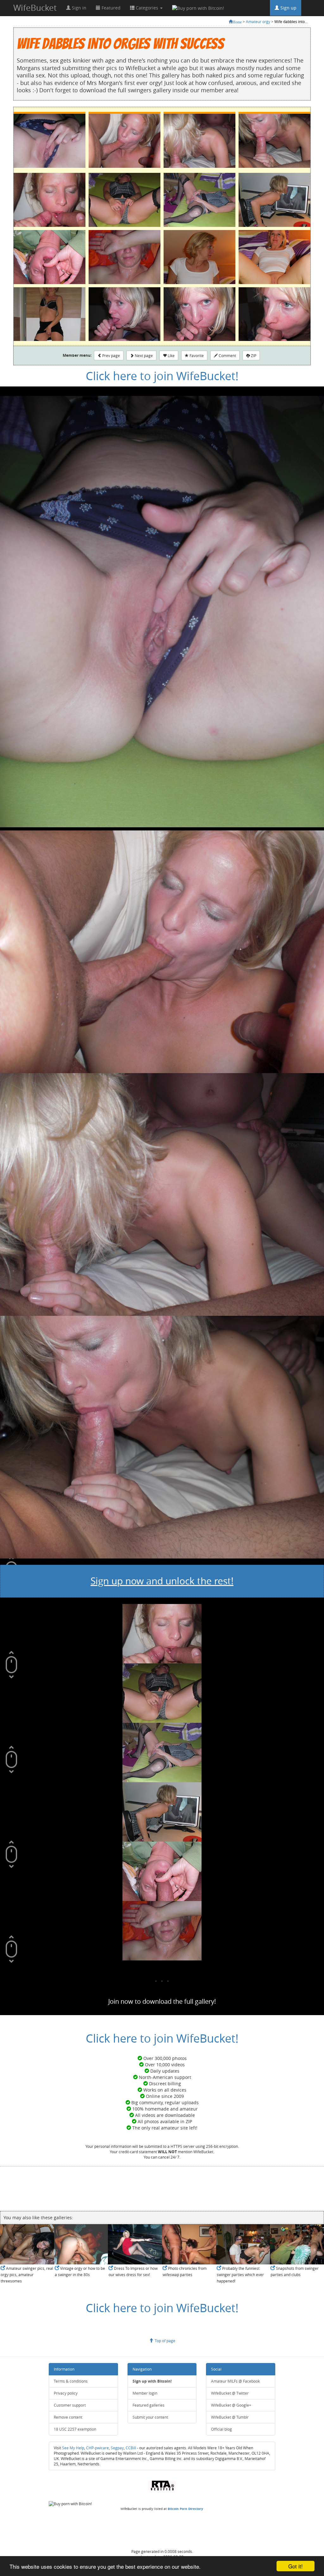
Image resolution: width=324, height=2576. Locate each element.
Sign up (288, 8)
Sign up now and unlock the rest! (162, 1581)
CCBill (131, 2448)
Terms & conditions (71, 2381)
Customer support (70, 2405)
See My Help (73, 2448)
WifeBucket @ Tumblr (230, 2417)
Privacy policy (66, 2393)
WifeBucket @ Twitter (230, 2393)
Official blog (221, 2429)
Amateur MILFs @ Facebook (235, 2381)
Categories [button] (147, 8)
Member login (145, 2393)
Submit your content (150, 2417)
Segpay (117, 2448)
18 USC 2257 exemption (75, 2429)
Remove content (68, 2417)
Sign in (78, 8)
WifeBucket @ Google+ (231, 2405)
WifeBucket (35, 8)
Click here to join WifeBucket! (162, 376)
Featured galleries (149, 2405)
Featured (110, 8)
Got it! (296, 2566)
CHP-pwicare (97, 2448)
